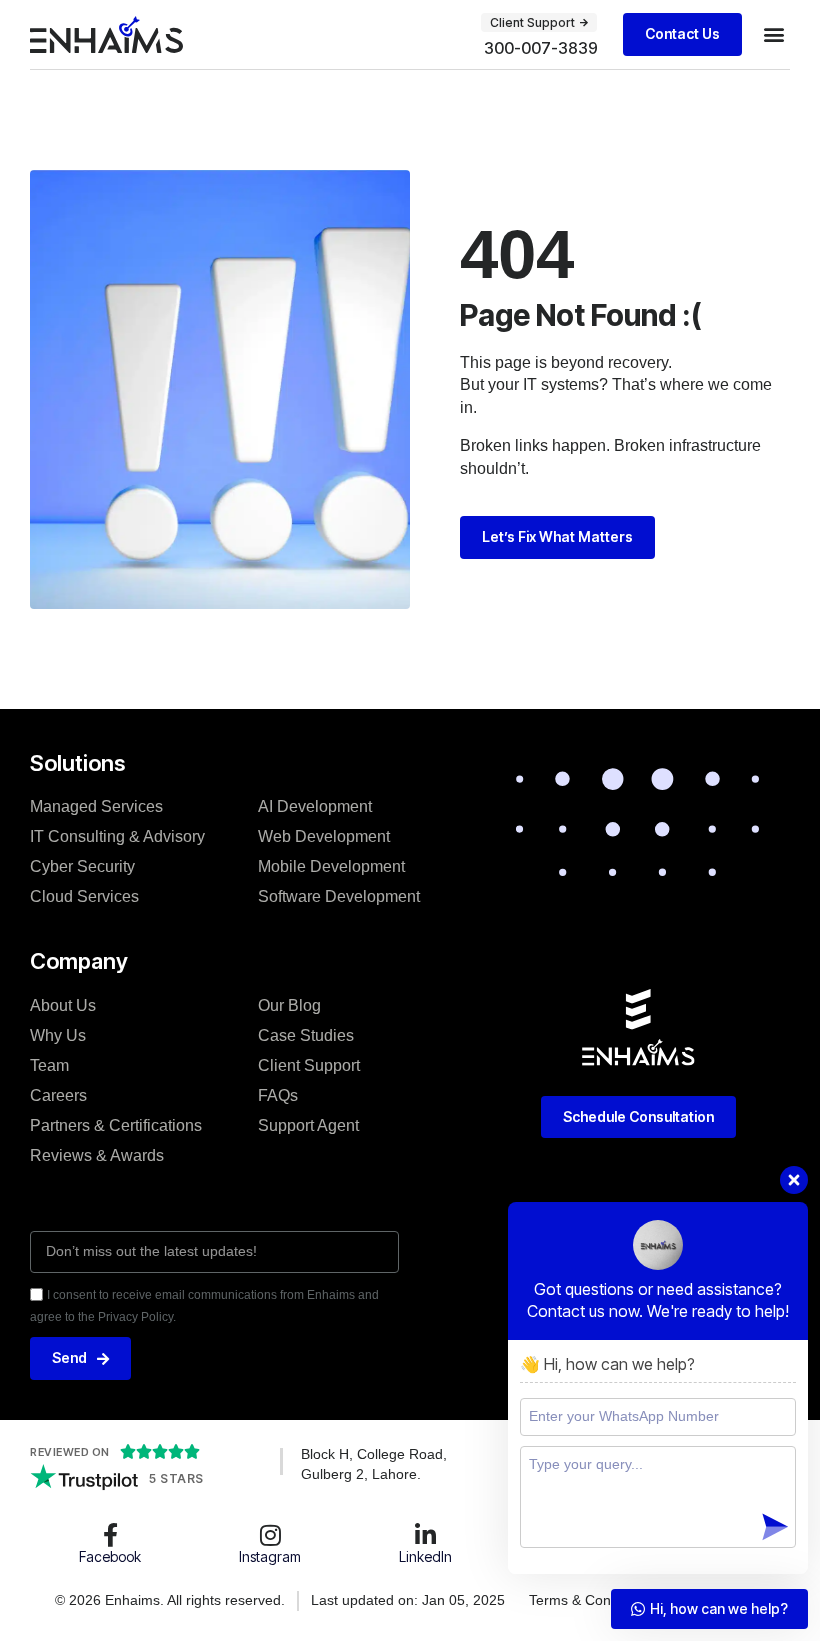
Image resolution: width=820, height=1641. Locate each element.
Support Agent (308, 1125)
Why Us (58, 1035)
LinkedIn (425, 1556)
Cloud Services (84, 896)
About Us (63, 1005)
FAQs (278, 1095)
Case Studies (306, 1035)
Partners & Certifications (116, 1125)
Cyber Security (82, 866)
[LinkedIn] (426, 1535)
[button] (773, 34)
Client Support (309, 1065)
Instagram (270, 1556)
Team (49, 1065)
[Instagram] (270, 1535)
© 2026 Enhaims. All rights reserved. (170, 1600)
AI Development (315, 806)
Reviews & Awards (97, 1155)
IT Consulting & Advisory (117, 836)
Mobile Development (331, 866)
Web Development (324, 836)
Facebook (110, 1556)
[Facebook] (110, 1535)
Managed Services (96, 806)
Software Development (339, 896)
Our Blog (289, 1005)
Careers (58, 1095)
